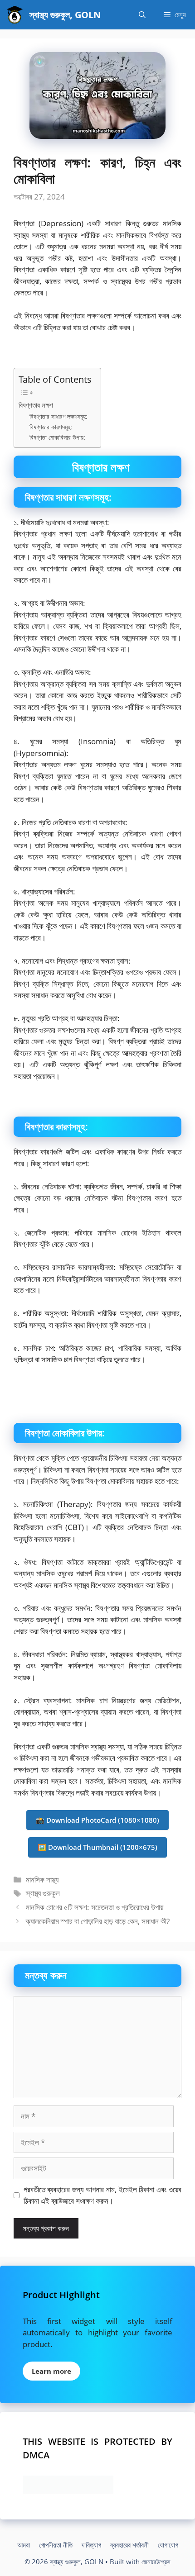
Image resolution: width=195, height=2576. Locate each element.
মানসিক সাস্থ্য (42, 1880)
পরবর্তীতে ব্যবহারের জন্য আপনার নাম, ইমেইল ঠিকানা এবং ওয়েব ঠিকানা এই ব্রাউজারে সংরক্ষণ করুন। (103, 2195)
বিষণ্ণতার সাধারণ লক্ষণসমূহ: (58, 416)
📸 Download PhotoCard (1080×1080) (97, 1820)
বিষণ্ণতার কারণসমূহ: (51, 427)
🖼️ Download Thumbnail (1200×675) (97, 1847)
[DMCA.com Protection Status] (68, 2491)
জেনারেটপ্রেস (156, 2562)
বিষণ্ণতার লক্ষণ (36, 405)
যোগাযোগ (168, 2545)
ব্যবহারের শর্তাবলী (129, 2545)
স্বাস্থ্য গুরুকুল (43, 1893)
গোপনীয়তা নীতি (56, 2545)
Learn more (51, 2371)
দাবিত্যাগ (91, 2545)
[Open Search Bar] (142, 15)
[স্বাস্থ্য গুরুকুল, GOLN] (15, 15)
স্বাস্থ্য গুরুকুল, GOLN (65, 15)
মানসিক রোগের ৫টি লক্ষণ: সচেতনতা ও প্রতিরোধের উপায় (95, 1907)
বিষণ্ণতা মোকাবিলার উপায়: (57, 437)
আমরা (24, 2545)
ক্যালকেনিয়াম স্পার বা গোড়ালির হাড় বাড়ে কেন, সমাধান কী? (98, 1921)
